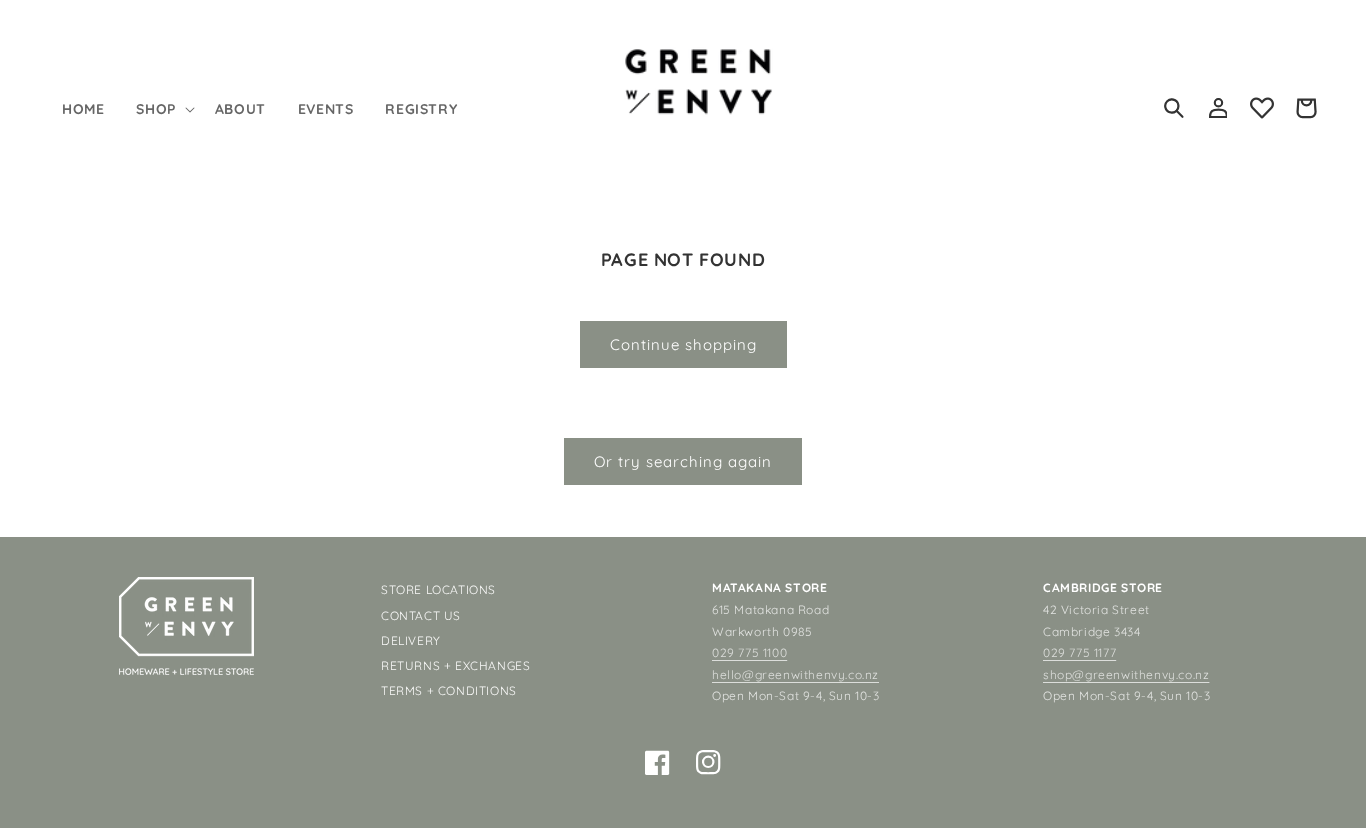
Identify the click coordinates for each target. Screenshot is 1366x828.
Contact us (421, 615)
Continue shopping (683, 344)
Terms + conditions (449, 690)
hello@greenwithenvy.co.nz (795, 674)
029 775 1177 (1079, 652)
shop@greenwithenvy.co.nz (1126, 674)
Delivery (411, 640)
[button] (163, 109)
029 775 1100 (749, 652)
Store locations (438, 589)
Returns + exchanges (455, 665)
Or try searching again (683, 461)
